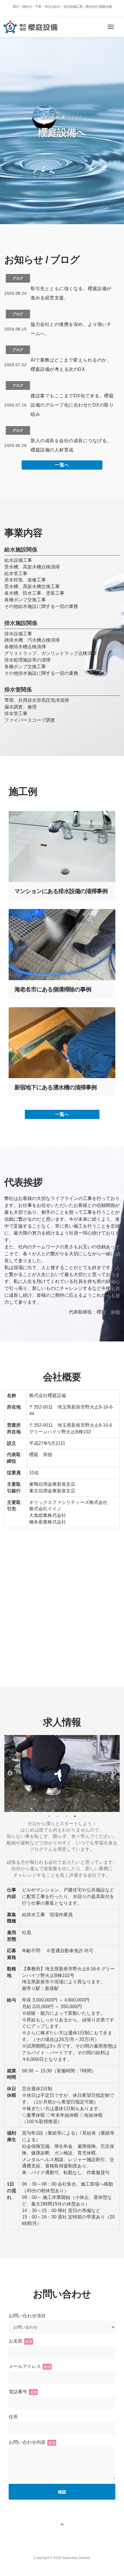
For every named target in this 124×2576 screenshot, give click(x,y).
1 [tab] (49, 1816)
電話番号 (23, 2392)
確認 (62, 2492)
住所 (13, 2417)
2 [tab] (58, 1816)
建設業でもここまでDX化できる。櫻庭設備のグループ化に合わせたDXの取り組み (72, 405)
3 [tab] (66, 1816)
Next (114, 1773)
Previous (10, 1773)
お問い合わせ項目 (27, 2316)
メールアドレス (30, 2366)
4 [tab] (75, 1816)
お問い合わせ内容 (32, 2442)
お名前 (20, 2341)
